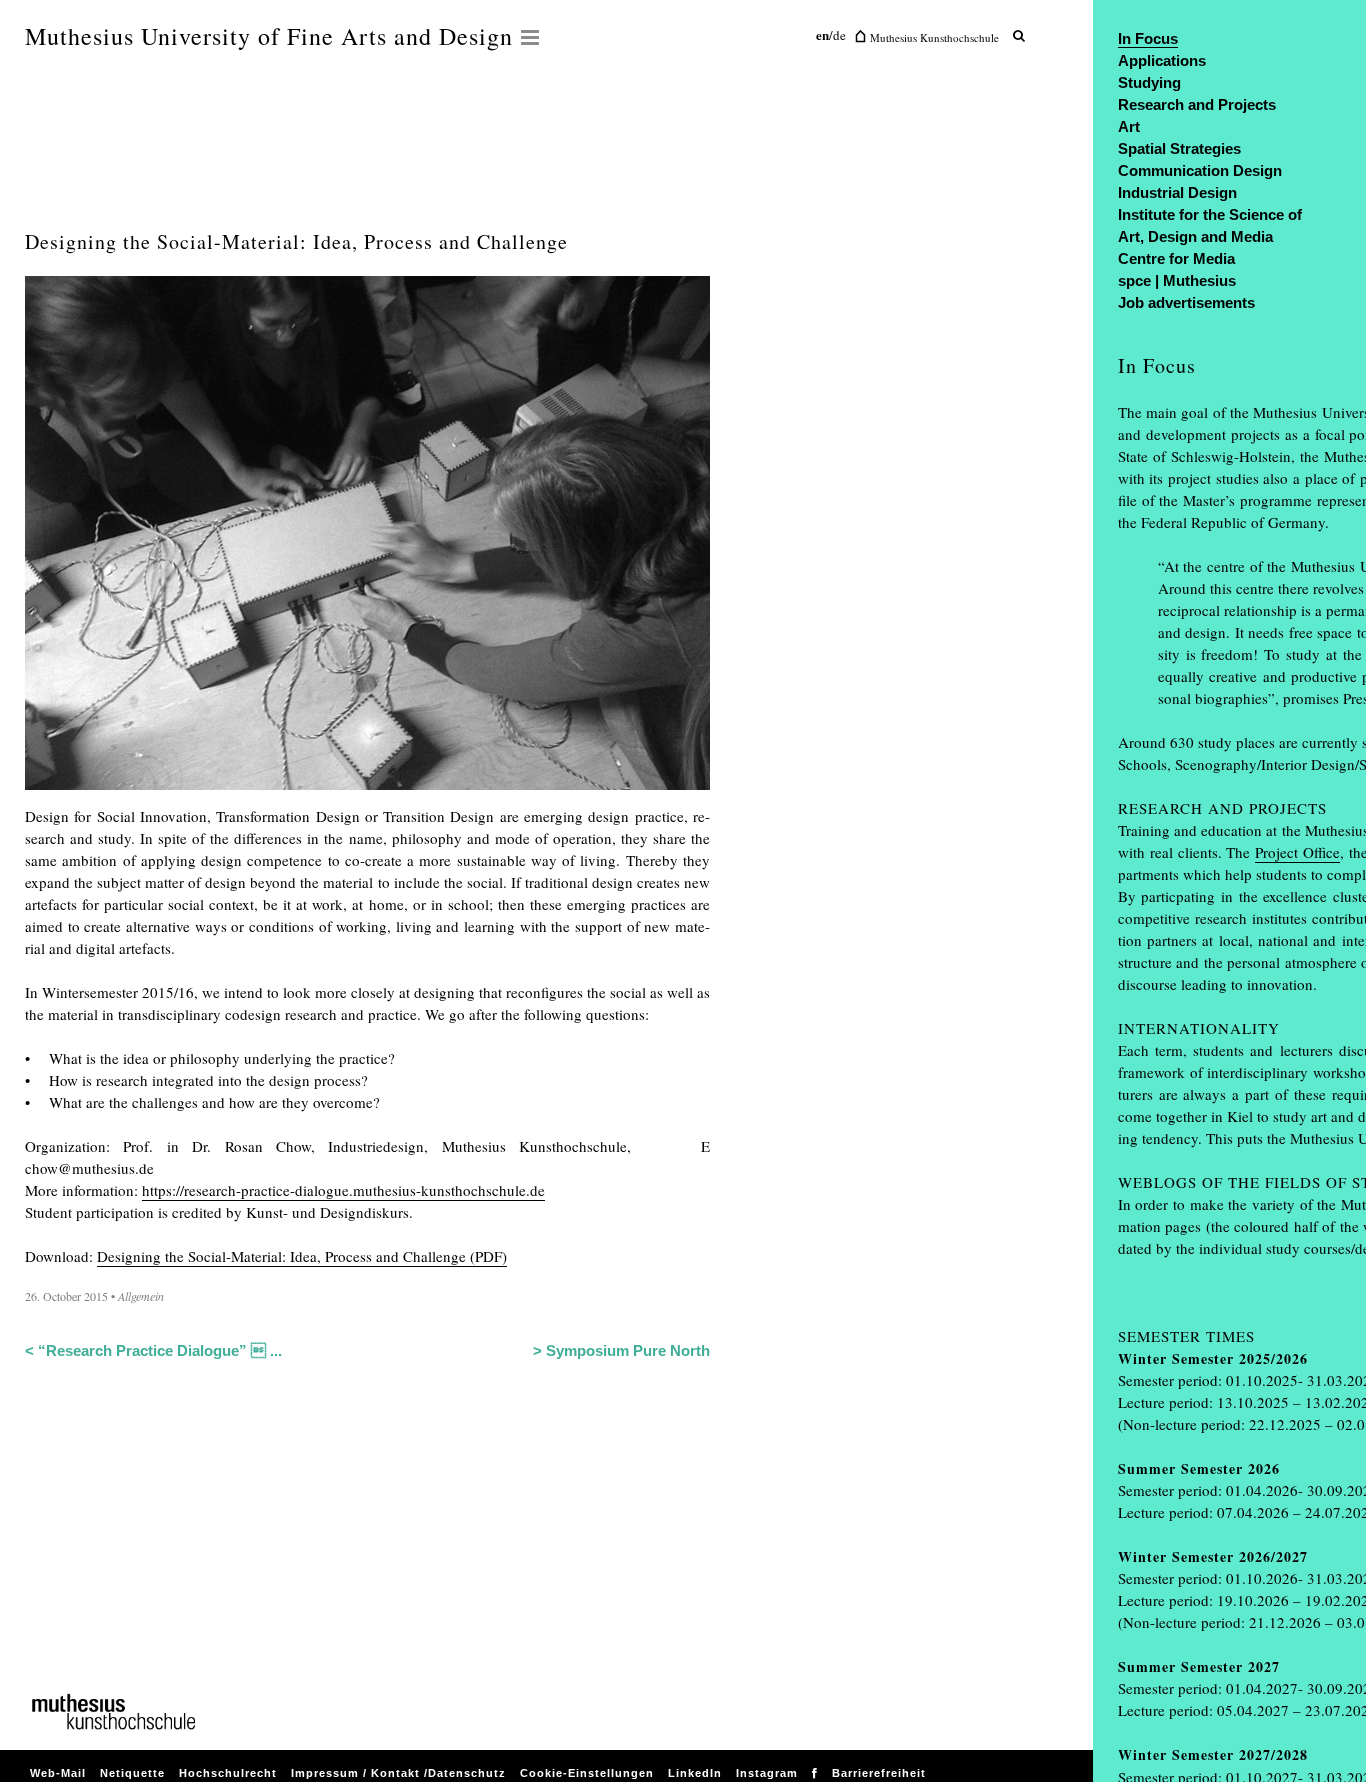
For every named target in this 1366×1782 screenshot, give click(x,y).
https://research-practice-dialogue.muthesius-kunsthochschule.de (343, 1190)
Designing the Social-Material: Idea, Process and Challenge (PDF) (302, 1256)
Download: (59, 1256)
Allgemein (141, 1296)
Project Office (1297, 852)
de (839, 35)
